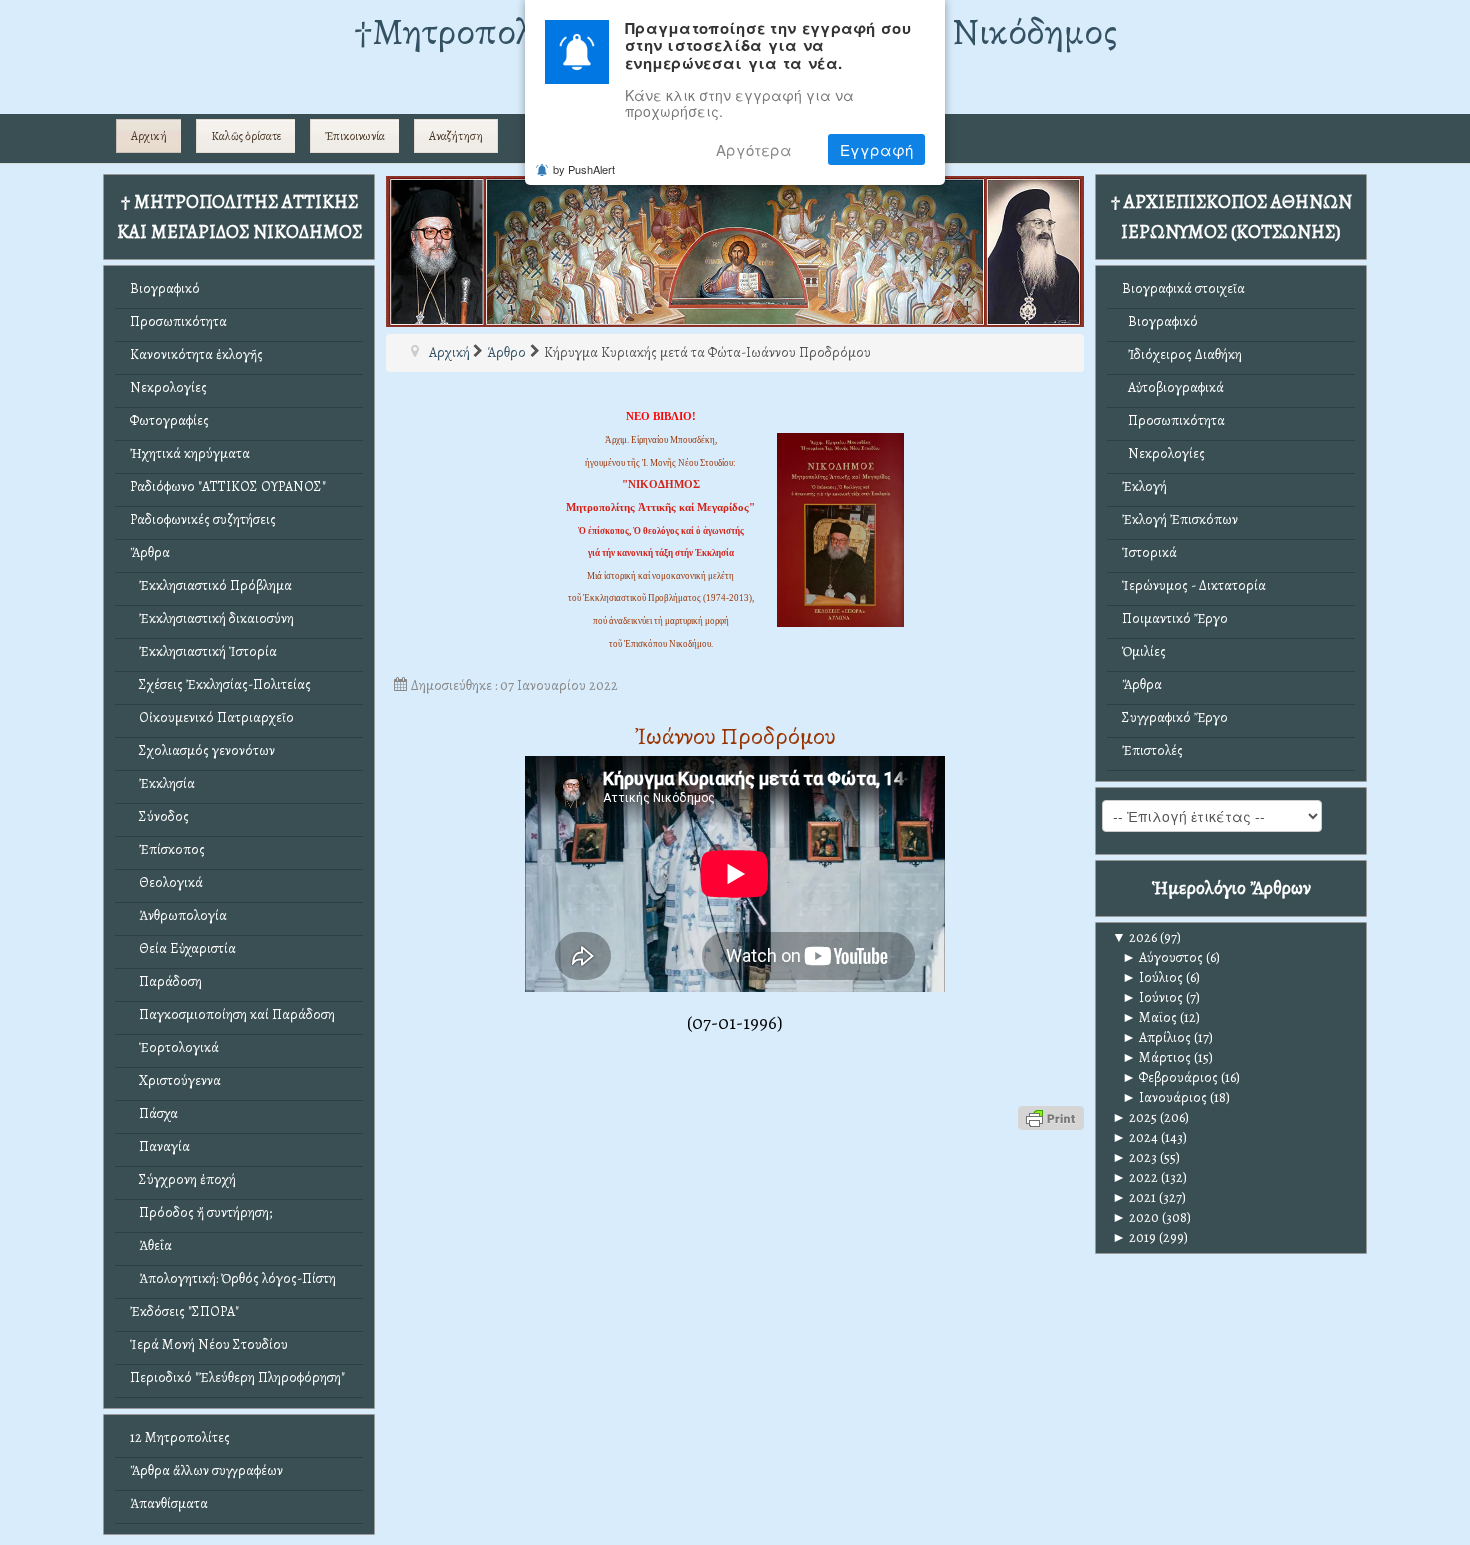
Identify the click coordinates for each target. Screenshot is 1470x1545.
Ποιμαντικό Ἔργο (1175, 618)
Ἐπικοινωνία (355, 136)
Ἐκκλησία (162, 783)
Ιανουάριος (1164, 1097)
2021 (1134, 1197)
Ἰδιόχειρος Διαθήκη (1182, 354)
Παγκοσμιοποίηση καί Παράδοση (232, 1014)
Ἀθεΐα (151, 1245)
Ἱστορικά (1149, 552)
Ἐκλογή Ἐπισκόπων (1180, 519)
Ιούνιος (1152, 997)
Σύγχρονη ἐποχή (183, 1179)
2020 (1135, 1217)
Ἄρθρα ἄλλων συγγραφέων (206, 1470)
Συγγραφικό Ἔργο (1175, 717)
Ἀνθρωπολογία (178, 915)
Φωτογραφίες (169, 420)
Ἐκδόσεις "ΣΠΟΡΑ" (184, 1311)
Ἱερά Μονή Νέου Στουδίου (209, 1344)
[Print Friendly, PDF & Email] (1051, 1116)
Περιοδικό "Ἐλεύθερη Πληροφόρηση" (237, 1377)
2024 (1135, 1137)
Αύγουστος (1162, 957)
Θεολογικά (166, 882)
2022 (1135, 1177)
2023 (1134, 1157)
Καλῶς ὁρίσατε (246, 136)
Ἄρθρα (150, 552)
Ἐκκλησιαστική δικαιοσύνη (212, 618)
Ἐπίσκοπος (167, 849)
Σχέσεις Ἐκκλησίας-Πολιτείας (220, 684)
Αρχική (149, 136)
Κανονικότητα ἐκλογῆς (196, 354)
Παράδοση (166, 981)
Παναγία (160, 1146)
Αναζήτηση (456, 136)
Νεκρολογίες (168, 387)
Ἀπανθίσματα (169, 1503)
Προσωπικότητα (178, 321)
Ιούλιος (1152, 977)
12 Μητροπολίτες (180, 1437)
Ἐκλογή (1144, 486)
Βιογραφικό (165, 288)
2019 (1134, 1237)
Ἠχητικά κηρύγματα (190, 453)
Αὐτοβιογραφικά (1173, 387)
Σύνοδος (159, 816)
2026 (1134, 937)
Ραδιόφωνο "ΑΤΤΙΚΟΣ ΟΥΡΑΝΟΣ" (228, 486)
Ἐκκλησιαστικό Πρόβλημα (211, 585)
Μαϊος (1149, 1017)
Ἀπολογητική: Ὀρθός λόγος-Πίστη (233, 1278)
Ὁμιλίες (1144, 651)
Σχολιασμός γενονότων (202, 750)
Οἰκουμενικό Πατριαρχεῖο (212, 717)
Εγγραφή (876, 149)
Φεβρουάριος (1170, 1077)
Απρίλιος (1156, 1037)
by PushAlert (584, 169)
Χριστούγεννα (175, 1080)
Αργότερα (754, 149)
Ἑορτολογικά (174, 1047)
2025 (1134, 1117)
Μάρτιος (1156, 1057)
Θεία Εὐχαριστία (183, 948)
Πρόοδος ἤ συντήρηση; (201, 1212)
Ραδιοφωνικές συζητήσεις (203, 519)
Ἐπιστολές (1152, 750)
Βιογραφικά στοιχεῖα (1183, 288)
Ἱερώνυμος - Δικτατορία (1194, 585)
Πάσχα (154, 1113)
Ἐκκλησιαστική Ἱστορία (203, 651)
